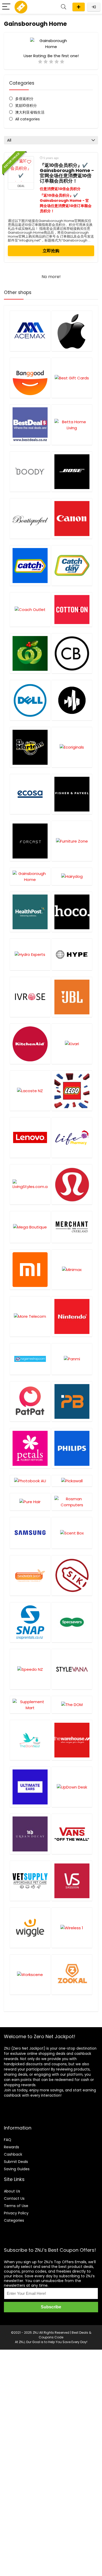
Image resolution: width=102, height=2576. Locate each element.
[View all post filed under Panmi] (72, 1359)
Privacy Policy (16, 2213)
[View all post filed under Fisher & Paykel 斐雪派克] (72, 794)
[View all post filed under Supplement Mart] (30, 1705)
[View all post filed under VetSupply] (30, 1881)
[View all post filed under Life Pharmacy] (72, 1137)
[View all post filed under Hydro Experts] (30, 954)
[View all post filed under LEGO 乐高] (72, 1091)
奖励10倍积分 (26, 105)
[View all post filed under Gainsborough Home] (30, 876)
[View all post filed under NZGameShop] (30, 1359)
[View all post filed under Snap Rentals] (30, 1622)
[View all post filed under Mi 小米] (30, 1270)
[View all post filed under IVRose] (30, 997)
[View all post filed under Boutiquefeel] (30, 518)
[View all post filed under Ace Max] (30, 331)
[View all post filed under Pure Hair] (30, 1502)
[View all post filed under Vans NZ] (72, 1834)
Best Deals (80, 2333)
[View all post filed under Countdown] (30, 653)
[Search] (64, 7)
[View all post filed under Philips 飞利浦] (72, 1448)
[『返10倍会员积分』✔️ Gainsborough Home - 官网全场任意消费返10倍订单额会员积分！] (21, 169)
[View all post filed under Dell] (30, 700)
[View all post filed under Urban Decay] (30, 1834)
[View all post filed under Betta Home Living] (72, 425)
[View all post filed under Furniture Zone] (72, 841)
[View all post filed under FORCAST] (30, 841)
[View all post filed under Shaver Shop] (30, 1575)
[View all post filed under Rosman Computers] (72, 1502)
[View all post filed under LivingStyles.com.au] (30, 1184)
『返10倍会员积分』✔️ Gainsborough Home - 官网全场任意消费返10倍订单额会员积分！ (67, 173)
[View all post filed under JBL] (72, 997)
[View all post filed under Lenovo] (30, 1137)
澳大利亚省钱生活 (30, 112)
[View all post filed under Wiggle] (30, 1928)
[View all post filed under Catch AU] (30, 565)
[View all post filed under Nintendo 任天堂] (72, 1316)
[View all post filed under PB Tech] (72, 1401)
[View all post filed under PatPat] (30, 1401)
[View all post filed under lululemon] (72, 1184)
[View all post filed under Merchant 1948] (72, 1227)
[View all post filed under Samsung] (30, 1533)
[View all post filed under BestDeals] (30, 425)
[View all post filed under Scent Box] (72, 1533)
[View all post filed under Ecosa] (30, 794)
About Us (12, 2191)
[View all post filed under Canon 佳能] (72, 518)
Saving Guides (17, 2169)
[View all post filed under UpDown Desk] (72, 1787)
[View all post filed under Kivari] (72, 1044)
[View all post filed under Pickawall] (72, 1481)
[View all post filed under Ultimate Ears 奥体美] (30, 1787)
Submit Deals (16, 2162)
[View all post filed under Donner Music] (72, 700)
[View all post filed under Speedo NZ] (30, 1669)
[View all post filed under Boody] (30, 472)
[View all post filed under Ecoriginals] (72, 747)
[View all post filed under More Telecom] (30, 1316)
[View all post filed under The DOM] (72, 1705)
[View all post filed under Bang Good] (30, 378)
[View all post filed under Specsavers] (72, 1622)
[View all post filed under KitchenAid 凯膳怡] (30, 1044)
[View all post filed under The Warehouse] (72, 1740)
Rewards (12, 2147)
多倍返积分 (24, 99)
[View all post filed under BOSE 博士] (72, 472)
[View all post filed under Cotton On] (72, 609)
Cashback (13, 2154)
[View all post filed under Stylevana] (72, 1669)
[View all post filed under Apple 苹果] (72, 331)
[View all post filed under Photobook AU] (30, 1481)
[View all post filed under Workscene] (30, 1975)
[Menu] (6, 7)
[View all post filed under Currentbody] (72, 653)
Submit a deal (79, 7)
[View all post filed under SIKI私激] (72, 1575)
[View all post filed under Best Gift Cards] (72, 378)
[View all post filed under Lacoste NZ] (30, 1091)
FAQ (8, 2140)
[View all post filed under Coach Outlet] (30, 609)
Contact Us (14, 2198)
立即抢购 (51, 251)
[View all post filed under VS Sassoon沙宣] (72, 1881)
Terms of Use (16, 2206)
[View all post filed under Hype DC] (72, 954)
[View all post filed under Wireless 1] (72, 1928)
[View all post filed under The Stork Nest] (30, 1740)
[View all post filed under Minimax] (72, 1270)
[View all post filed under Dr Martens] (30, 747)
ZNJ (36, 2333)
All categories (27, 119)
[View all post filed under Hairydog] (72, 876)
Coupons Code (51, 2337)
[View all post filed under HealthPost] (30, 912)
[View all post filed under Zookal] (72, 1975)
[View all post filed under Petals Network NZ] (30, 1448)
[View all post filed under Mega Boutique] (30, 1227)
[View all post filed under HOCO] (72, 912)
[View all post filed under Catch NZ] (72, 565)
